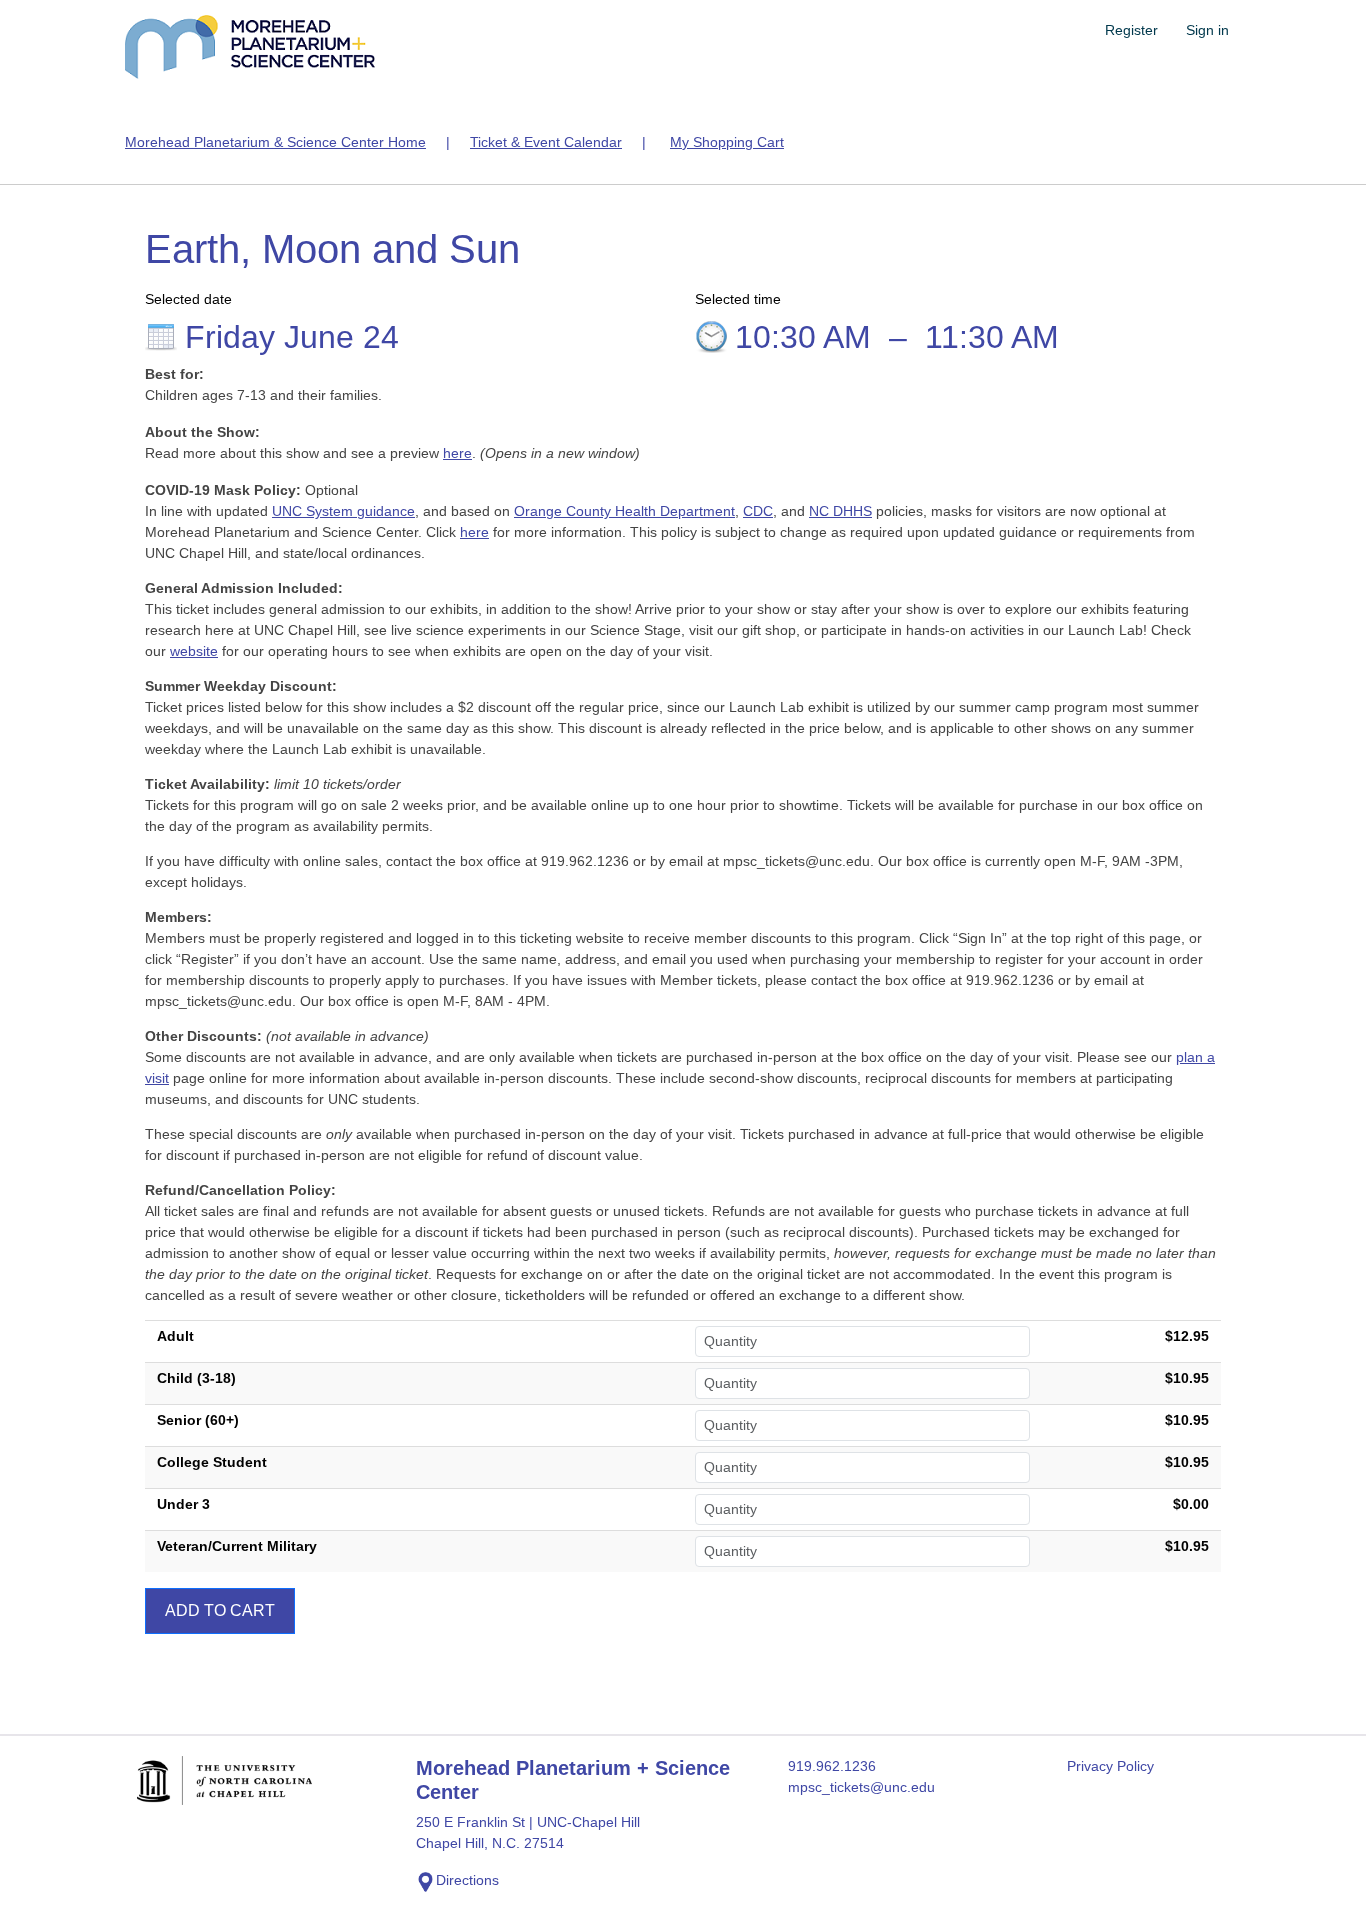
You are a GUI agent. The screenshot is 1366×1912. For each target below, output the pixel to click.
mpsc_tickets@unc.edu (861, 1787)
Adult (175, 1336)
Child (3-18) (196, 1378)
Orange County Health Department (624, 511)
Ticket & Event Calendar (546, 142)
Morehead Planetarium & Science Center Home (275, 142)
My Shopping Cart (727, 142)
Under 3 (183, 1504)
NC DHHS (840, 511)
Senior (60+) (198, 1420)
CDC (758, 511)
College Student (212, 1462)
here (457, 453)
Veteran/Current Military (237, 1546)
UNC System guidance (343, 511)
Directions (467, 1880)
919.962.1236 (832, 1766)
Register (1131, 30)
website (194, 651)
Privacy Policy (1110, 1766)
